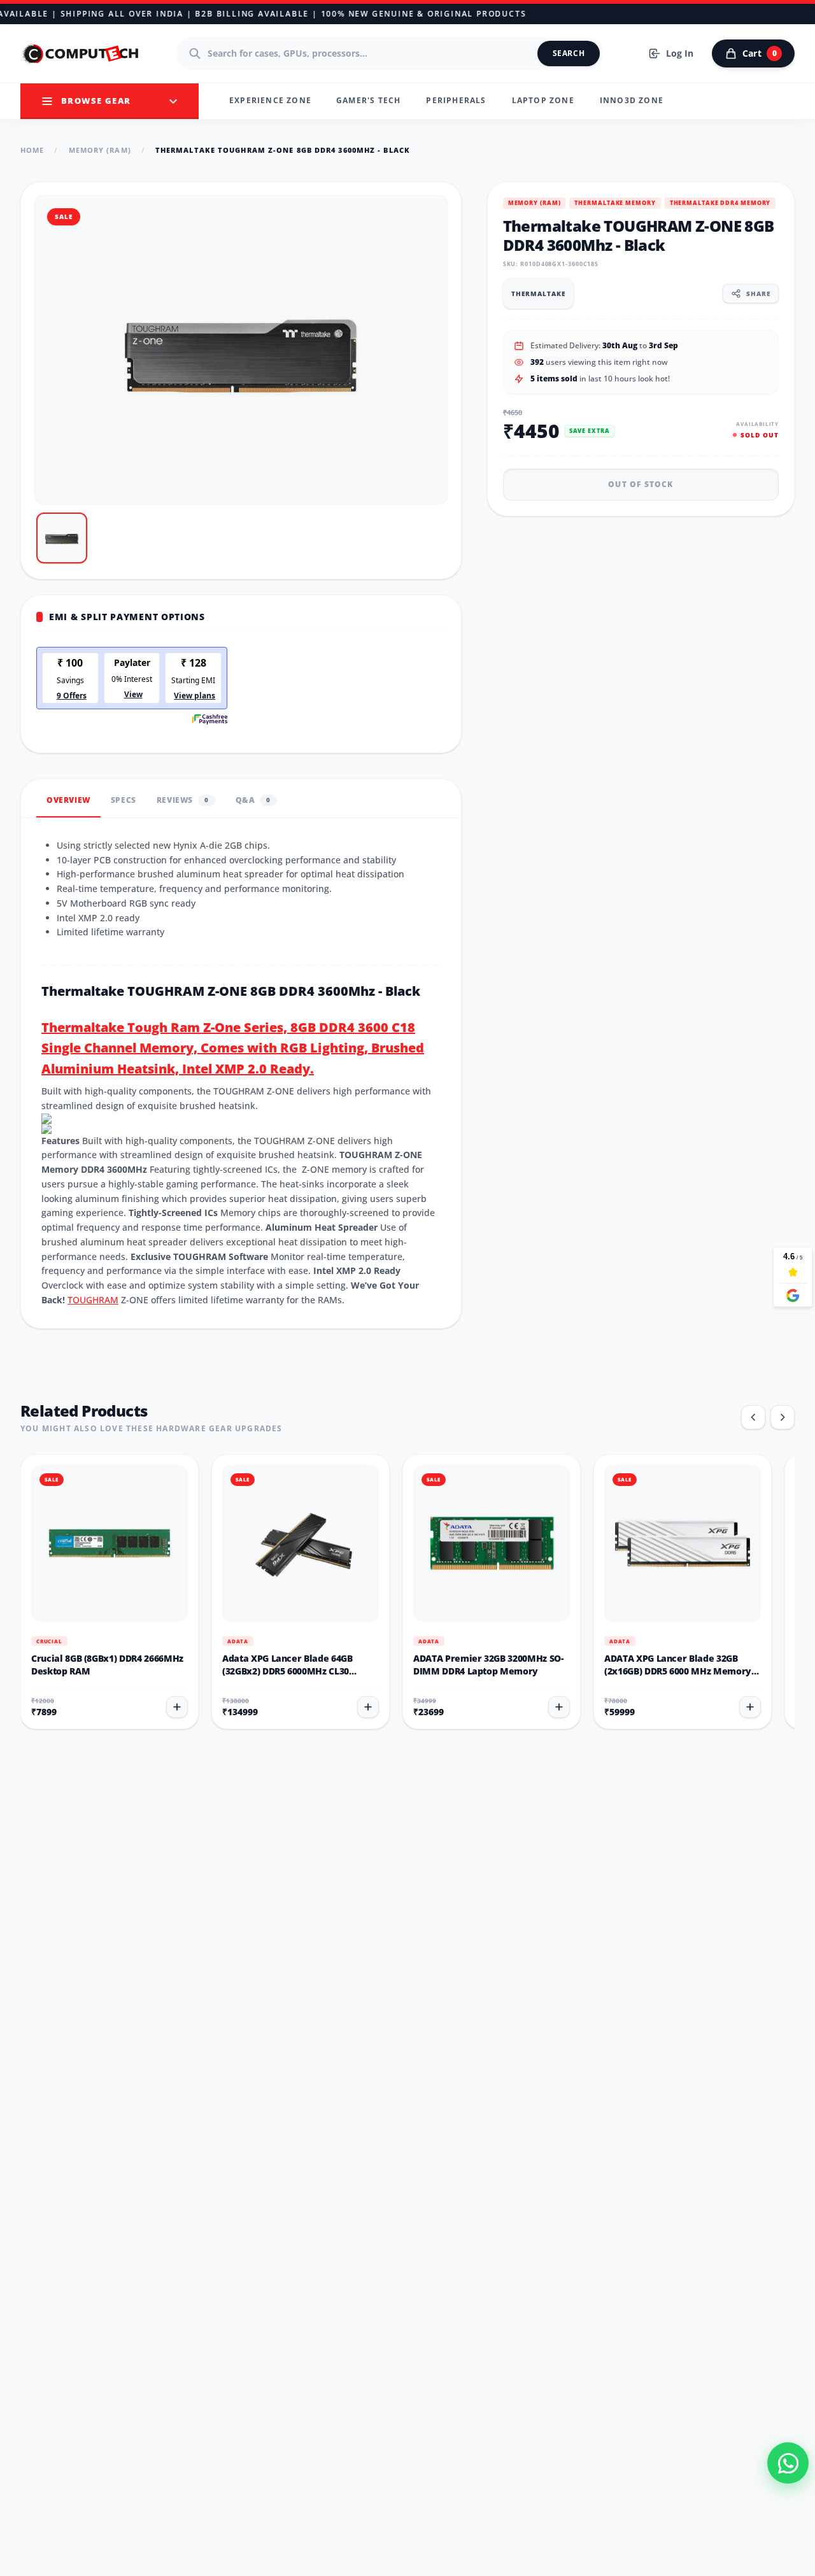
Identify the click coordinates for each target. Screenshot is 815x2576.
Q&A (253, 800)
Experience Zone (270, 100)
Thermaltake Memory (615, 203)
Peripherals (456, 100)
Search (569, 53)
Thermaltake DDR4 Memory (720, 203)
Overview (68, 800)
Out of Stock (641, 484)
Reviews (183, 800)
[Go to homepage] (81, 53)
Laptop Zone (543, 100)
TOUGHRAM (93, 1300)
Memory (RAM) (100, 150)
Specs (124, 800)
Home (32, 150)
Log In (680, 53)
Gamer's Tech (368, 100)
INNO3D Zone (632, 100)
